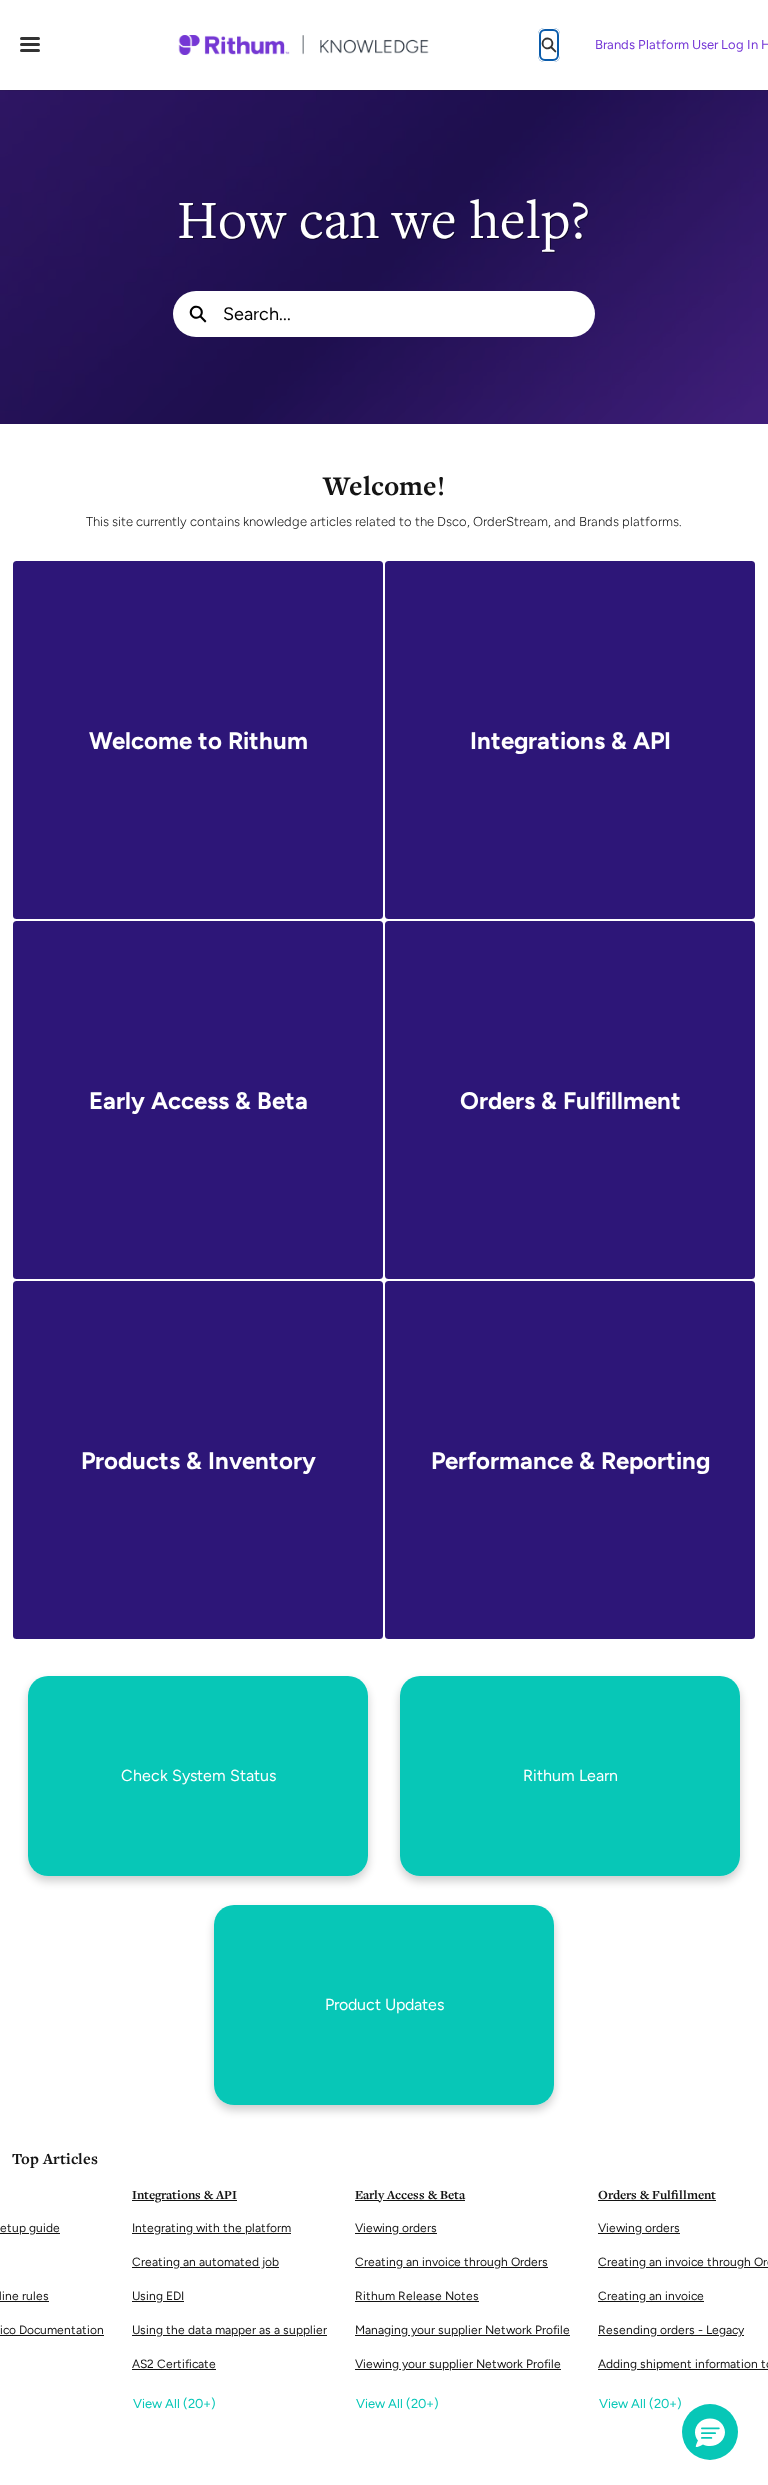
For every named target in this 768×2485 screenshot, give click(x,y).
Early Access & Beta (410, 2194)
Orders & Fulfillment (657, 2194)
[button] (710, 2432)
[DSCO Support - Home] (303, 45)
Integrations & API (184, 2194)
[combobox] (409, 314)
